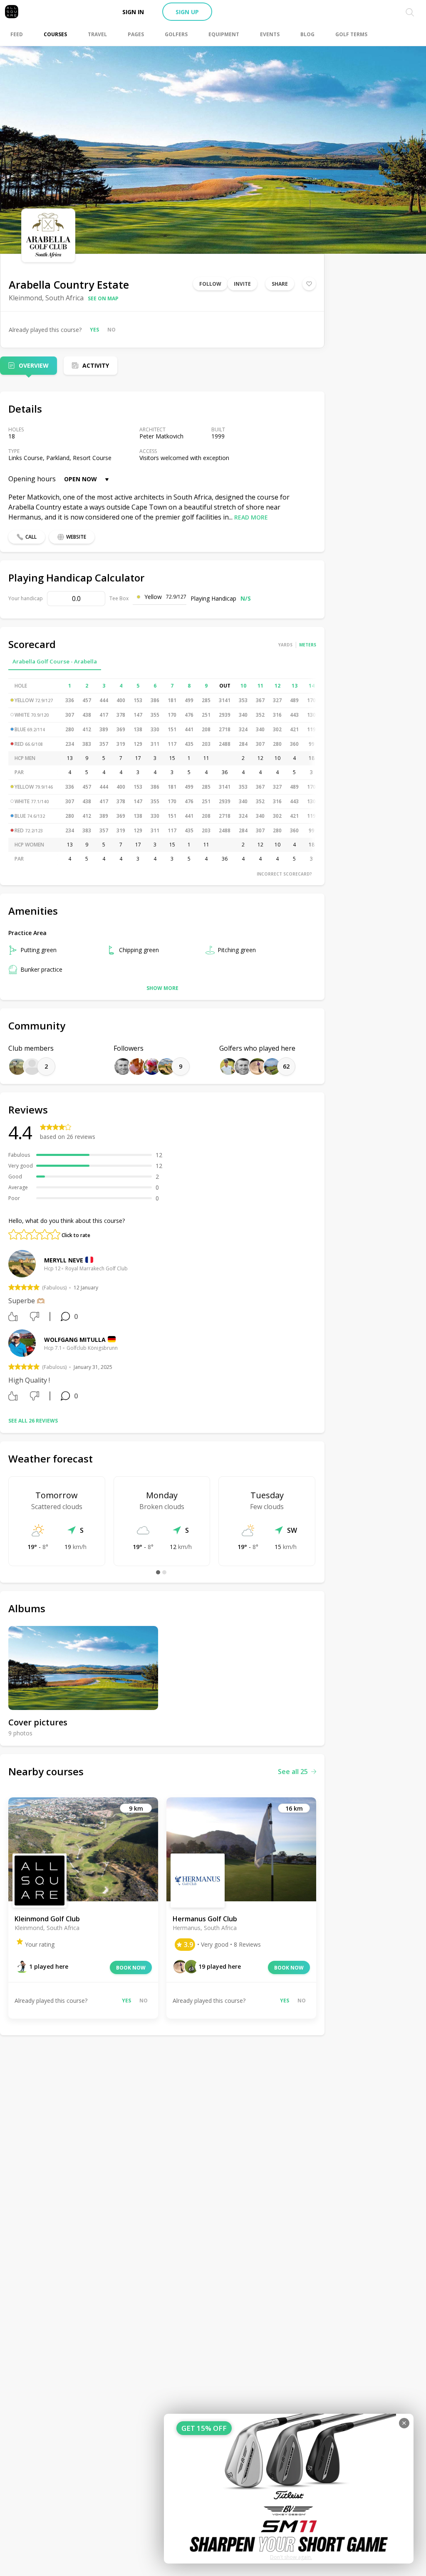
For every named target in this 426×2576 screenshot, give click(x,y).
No (111, 330)
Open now (80, 479)
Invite (242, 284)
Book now (131, 1968)
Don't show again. (291, 2557)
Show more (162, 988)
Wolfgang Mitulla (75, 1340)
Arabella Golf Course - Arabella (55, 661)
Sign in (133, 12)
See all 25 (293, 1772)
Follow (210, 284)
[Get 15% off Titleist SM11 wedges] (289, 2489)
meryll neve (64, 1260)
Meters (308, 645)
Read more (251, 517)
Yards (285, 645)
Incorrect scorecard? (284, 874)
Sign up (187, 12)
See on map (103, 298)
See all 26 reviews (33, 1421)
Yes (94, 330)
